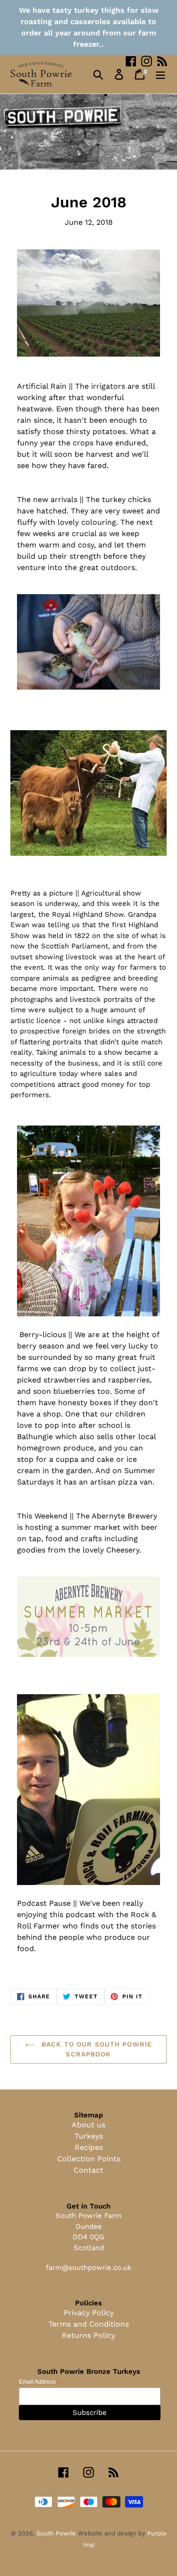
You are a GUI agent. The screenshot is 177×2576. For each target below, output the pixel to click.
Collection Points (89, 2159)
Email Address (40, 2382)
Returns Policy (88, 2335)
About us (88, 2125)
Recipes (89, 2147)
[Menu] (160, 74)
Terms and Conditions (89, 2324)
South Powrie (57, 2533)
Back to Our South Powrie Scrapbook (96, 2049)
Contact (88, 2170)
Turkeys (89, 2136)
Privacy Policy (89, 2313)
